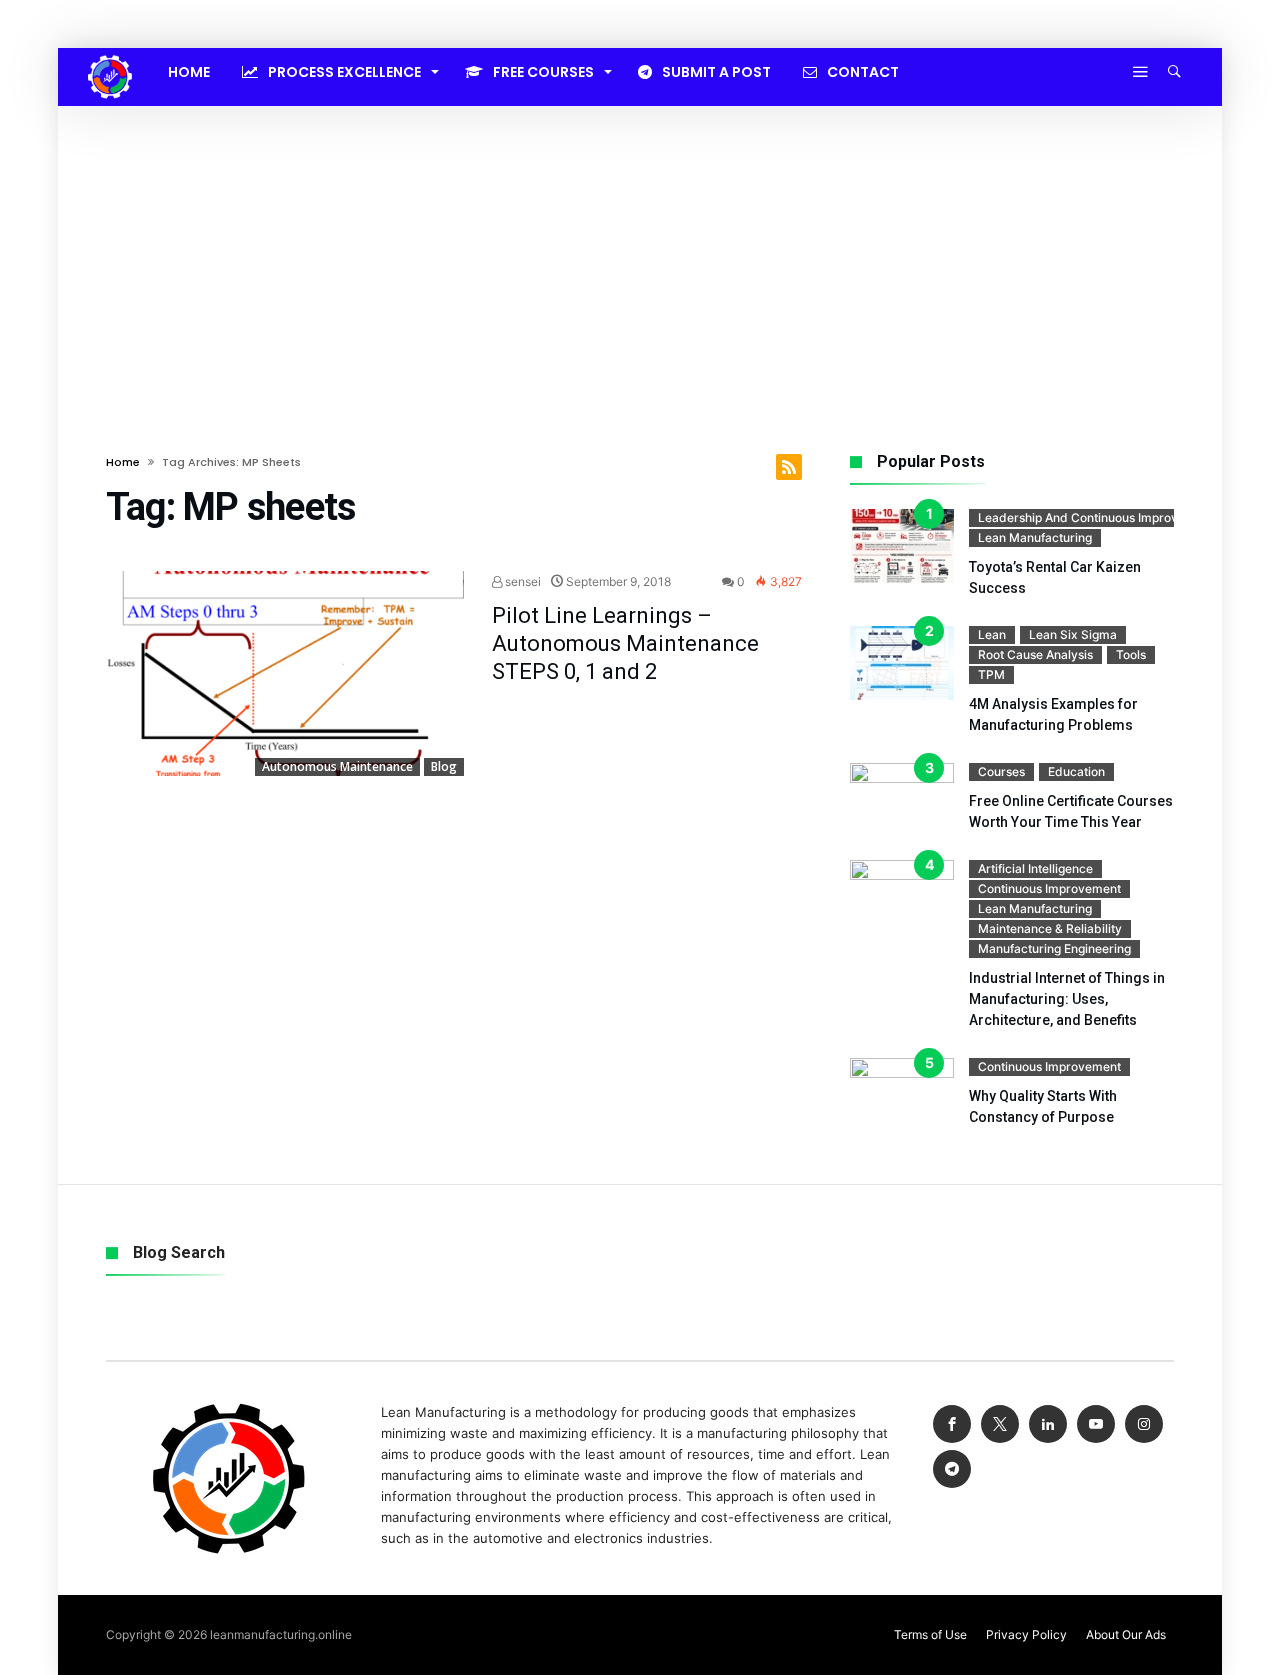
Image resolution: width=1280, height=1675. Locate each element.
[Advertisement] (640, 256)
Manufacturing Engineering (1054, 948)
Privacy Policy (1026, 1634)
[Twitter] (1000, 1424)
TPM (991, 674)
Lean (992, 634)
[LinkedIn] (1048, 1424)
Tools (1131, 654)
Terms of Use (930, 1634)
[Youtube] (1096, 1424)
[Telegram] (952, 1469)
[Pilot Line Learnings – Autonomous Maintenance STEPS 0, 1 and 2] (285, 674)
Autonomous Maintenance (337, 766)
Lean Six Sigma (1073, 634)
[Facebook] (952, 1424)
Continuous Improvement (1049, 888)
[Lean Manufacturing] (110, 55)
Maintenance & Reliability (1050, 928)
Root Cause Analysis (1035, 654)
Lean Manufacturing (1035, 537)
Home (123, 462)
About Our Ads (1126, 1634)
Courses (1001, 771)
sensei (521, 581)
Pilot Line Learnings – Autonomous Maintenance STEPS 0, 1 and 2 (625, 643)
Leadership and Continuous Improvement (1096, 517)
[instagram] (1144, 1424)
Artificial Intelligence (1035, 868)
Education (1076, 771)
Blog (444, 766)
